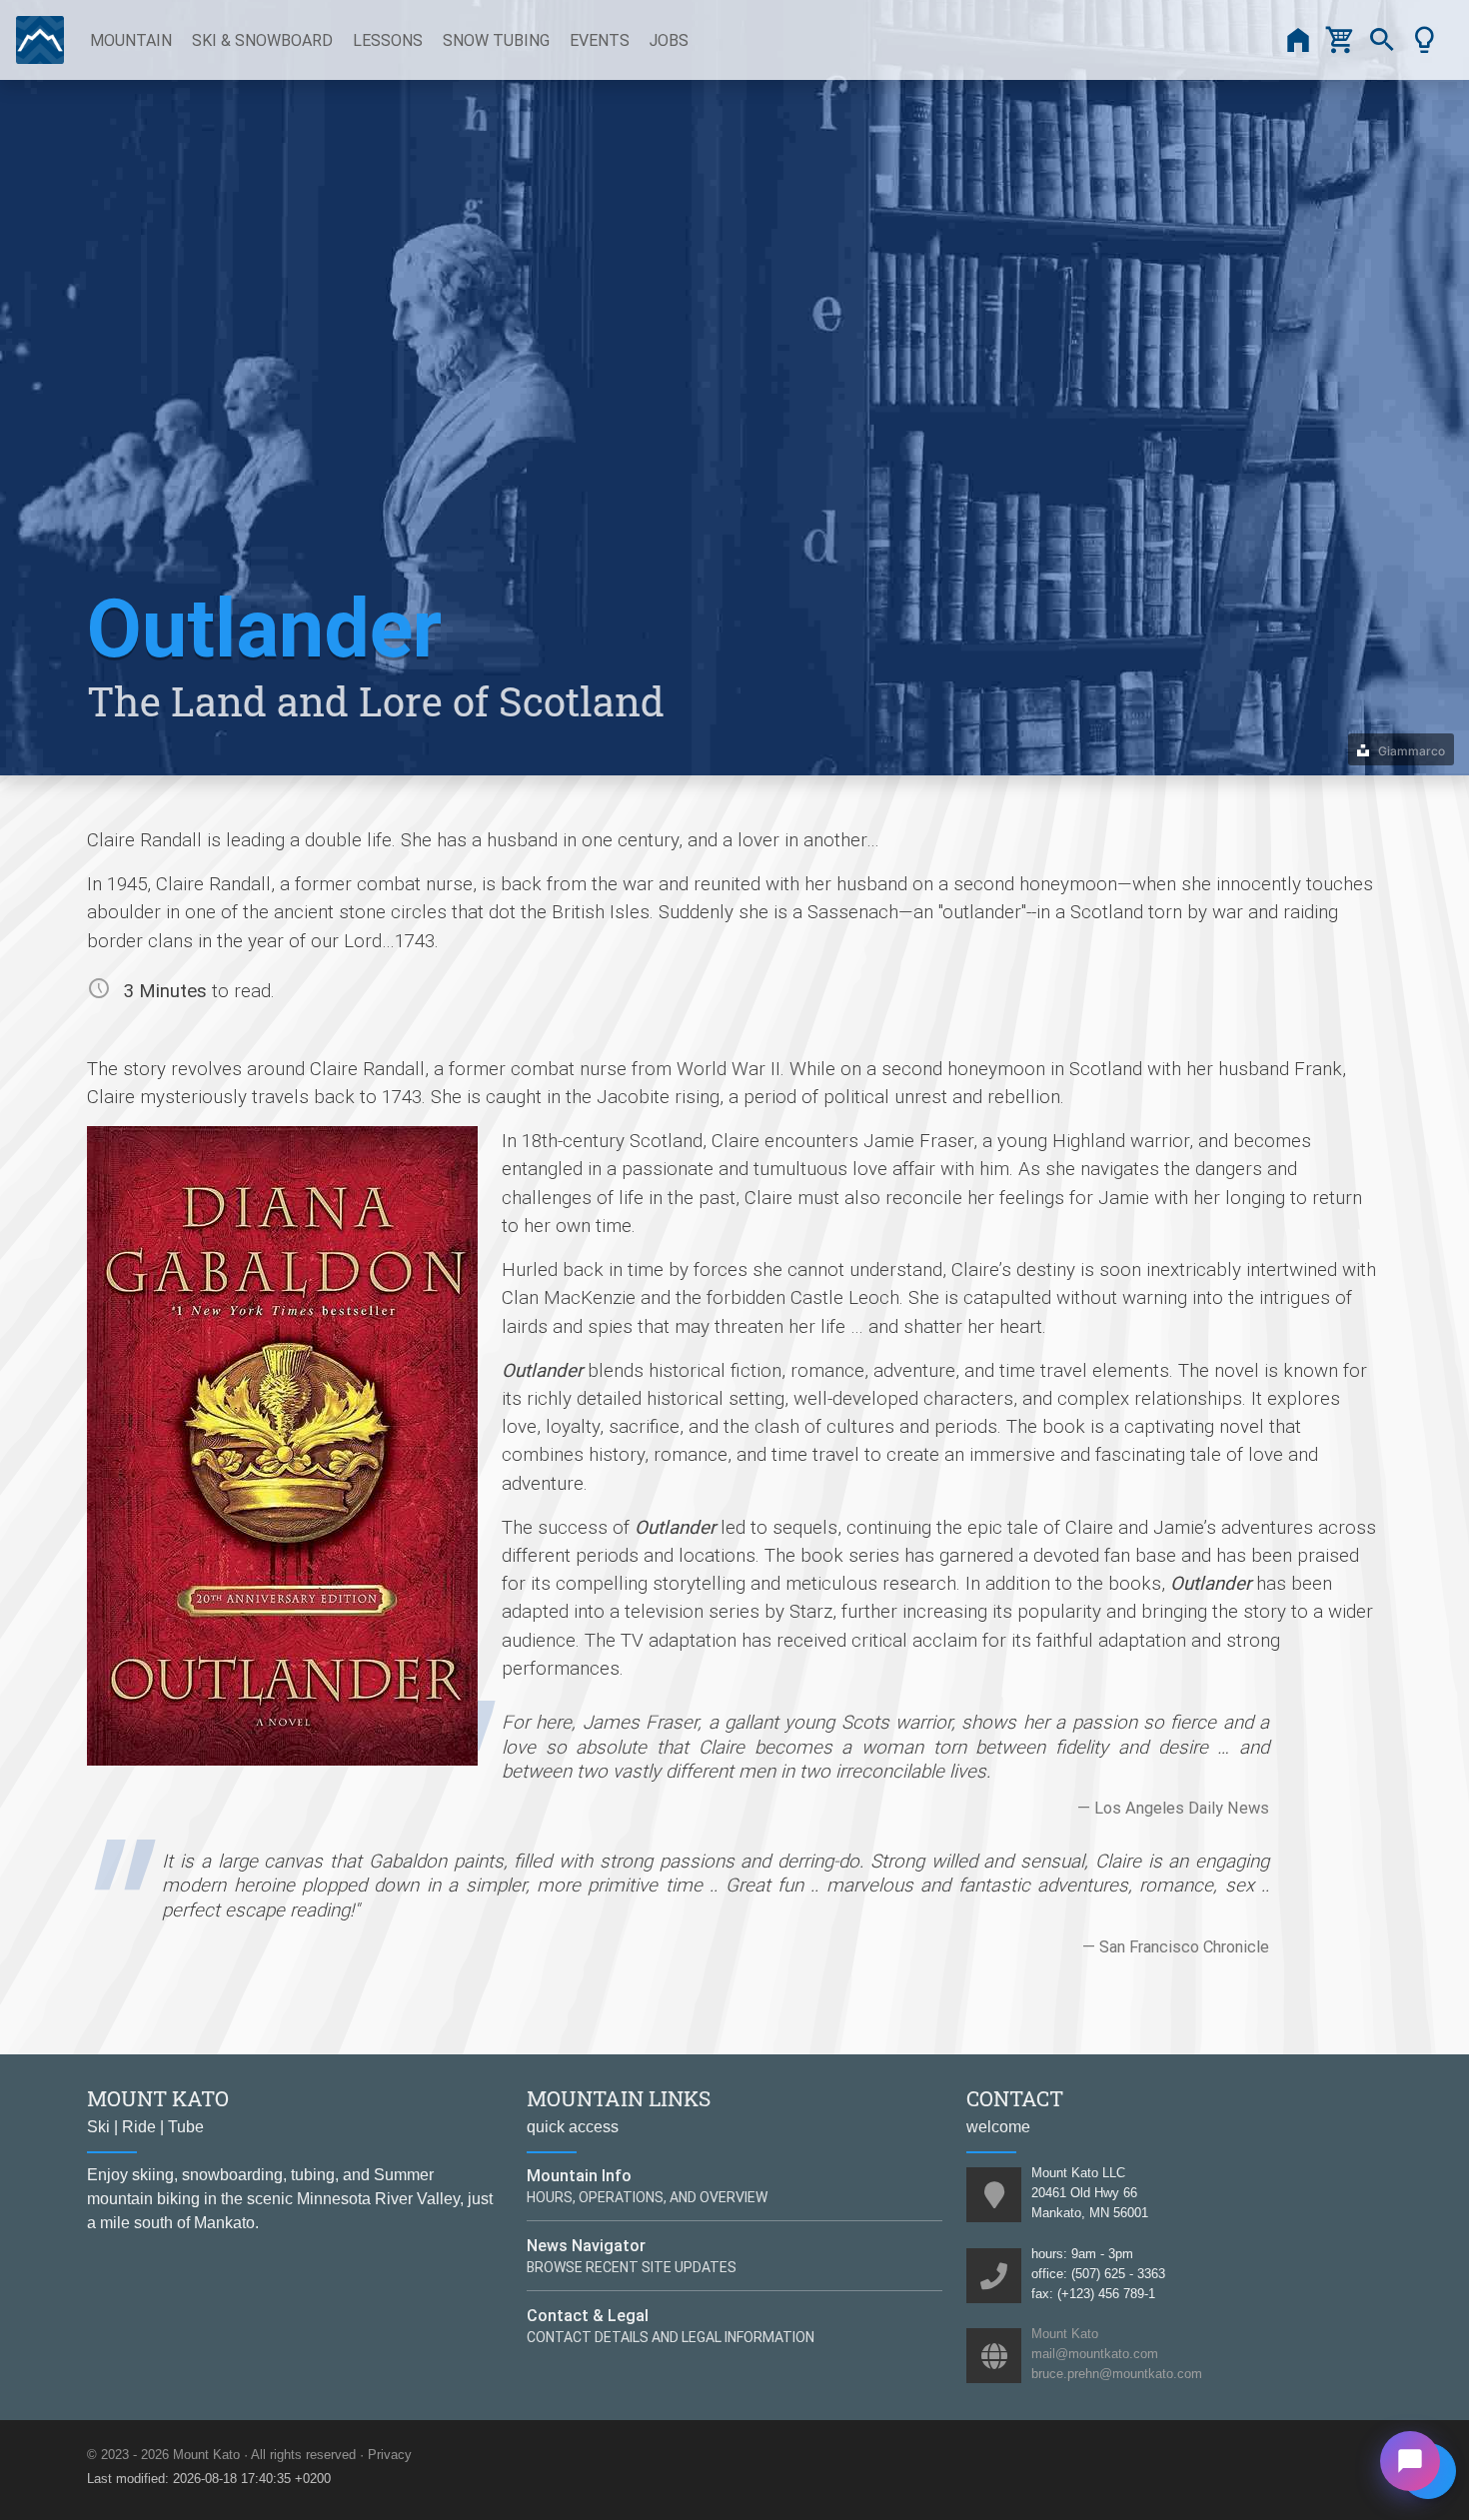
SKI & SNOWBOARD (262, 40)
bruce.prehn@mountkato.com (1117, 2374)
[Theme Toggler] (1424, 40)
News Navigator (586, 2245)
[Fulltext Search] (1382, 40)
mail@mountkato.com (1095, 2354)
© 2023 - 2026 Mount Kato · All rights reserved (221, 2455)
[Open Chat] (1410, 2461)
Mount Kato (1065, 2334)
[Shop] (1340, 40)
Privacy (390, 2455)
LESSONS (388, 40)
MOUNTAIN (131, 40)
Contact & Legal (588, 2315)
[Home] (1298, 40)
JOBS (669, 40)
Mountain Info (579, 2175)
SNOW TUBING (496, 40)
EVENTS (600, 40)
